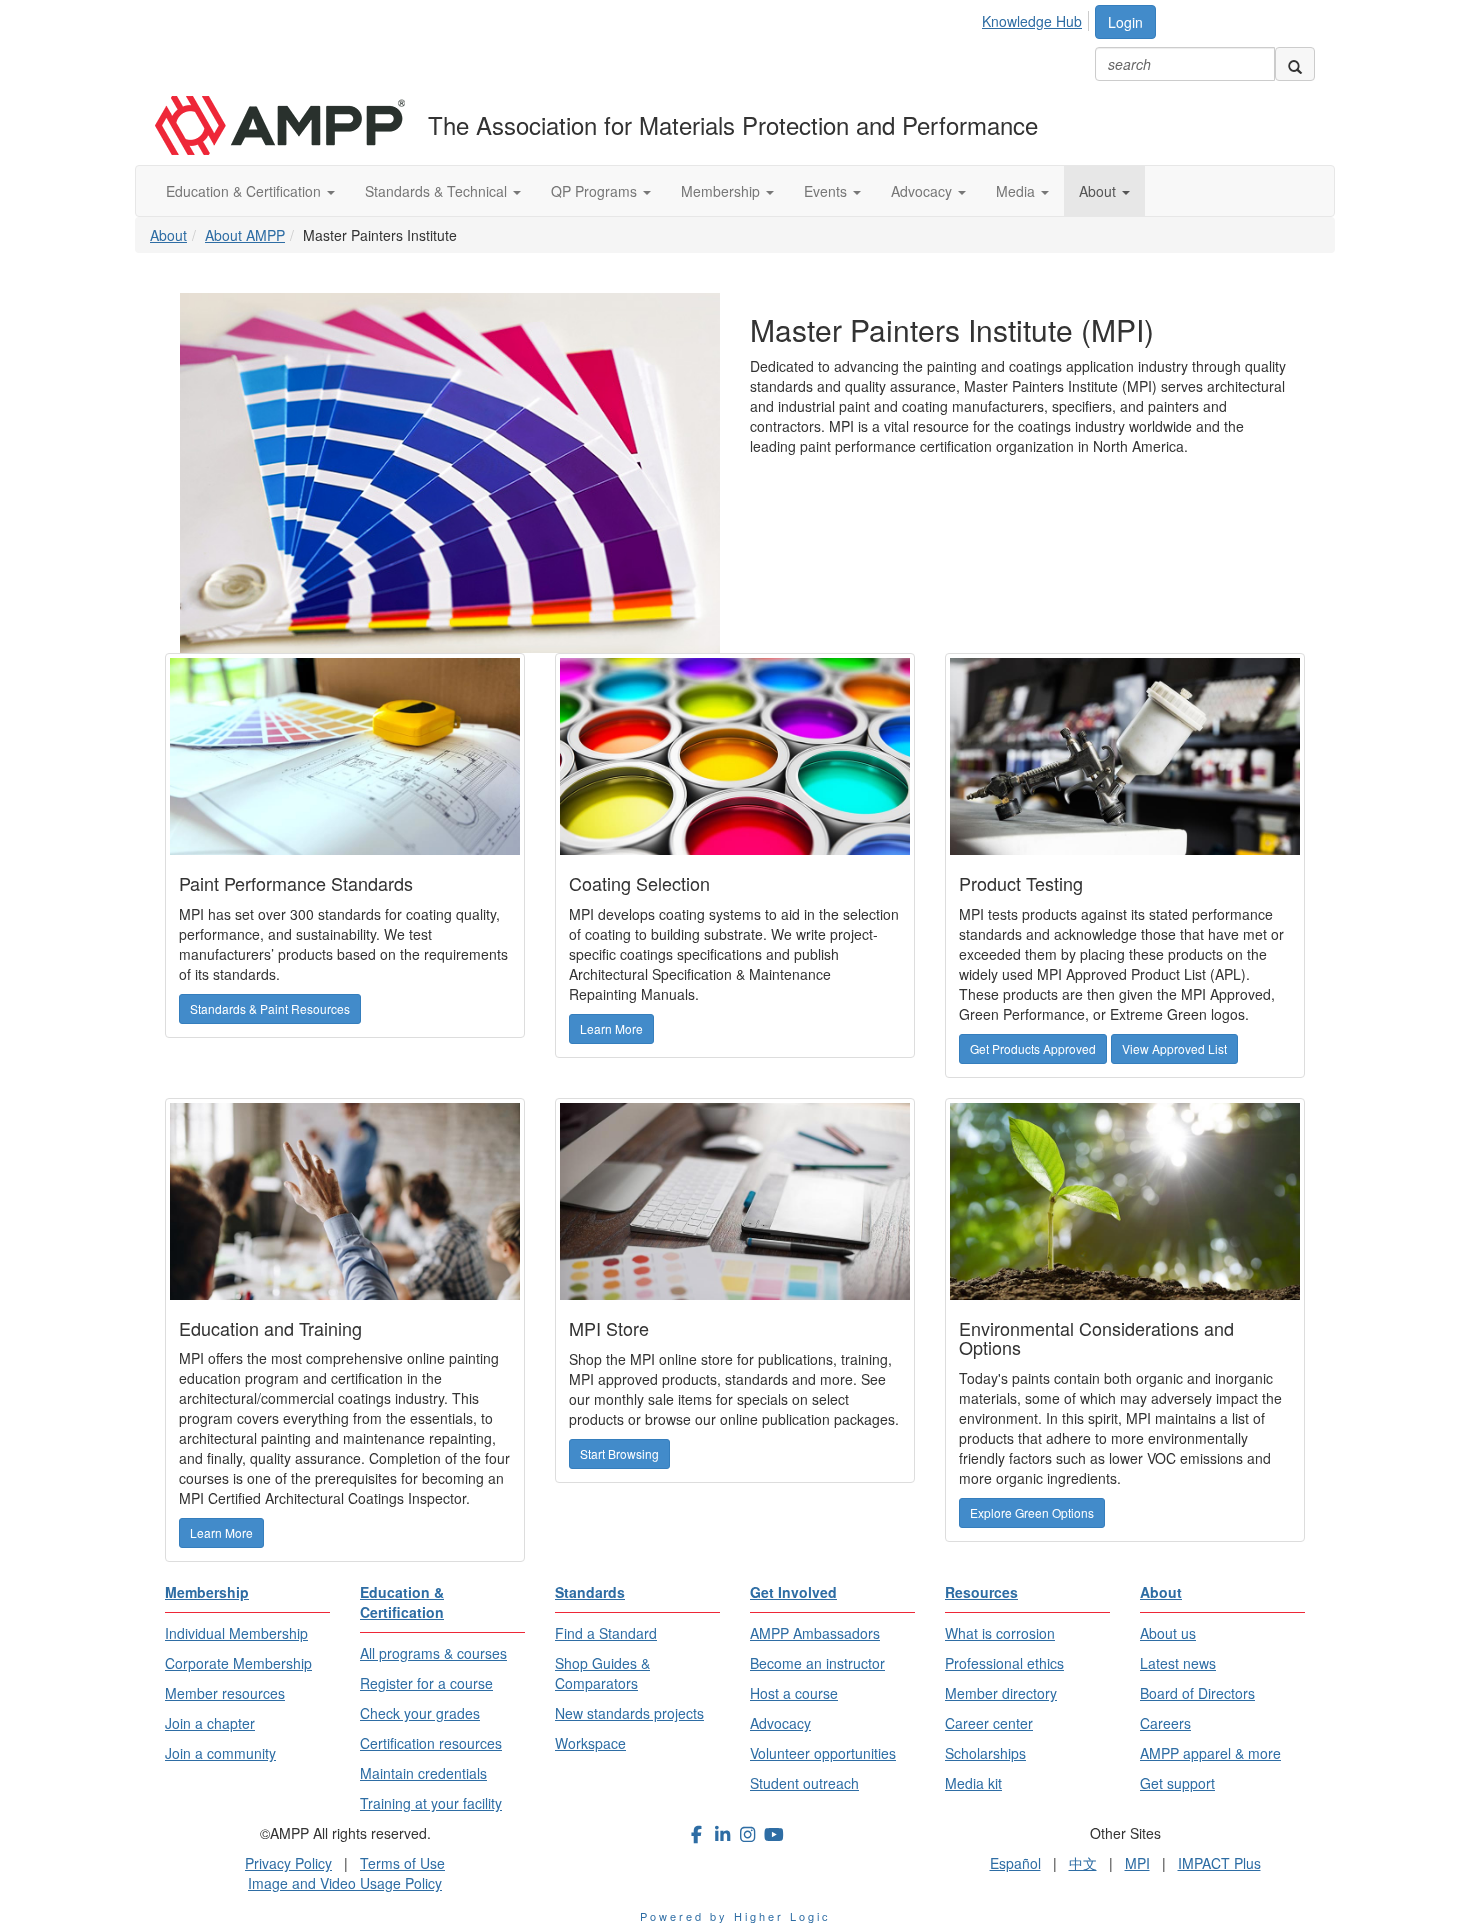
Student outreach (804, 1783)
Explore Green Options (1032, 1512)
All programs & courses (433, 1653)
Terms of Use (402, 1863)
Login (1125, 22)
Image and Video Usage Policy (345, 1883)
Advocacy (923, 191)
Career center (989, 1723)
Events (827, 191)
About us (1168, 1633)
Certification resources (431, 1743)
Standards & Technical (438, 191)
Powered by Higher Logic (735, 1916)
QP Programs (596, 191)
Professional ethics (1004, 1663)
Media (1017, 191)
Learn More (611, 1028)
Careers (1165, 1723)
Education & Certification (245, 191)
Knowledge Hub (1032, 21)
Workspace (590, 1743)
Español (1015, 1863)
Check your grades (420, 1713)
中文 (1083, 1863)
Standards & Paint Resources (270, 1008)
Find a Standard (606, 1633)
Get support (1177, 1783)
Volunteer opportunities (823, 1753)
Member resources (225, 1693)
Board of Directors (1197, 1693)
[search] (1295, 64)
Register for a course (426, 1683)
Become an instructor (817, 1663)
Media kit (973, 1783)
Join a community (220, 1753)
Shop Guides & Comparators (602, 1673)
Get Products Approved (1033, 1048)
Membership (722, 191)
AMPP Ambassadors (815, 1633)
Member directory (1001, 1693)
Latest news (1178, 1663)
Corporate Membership (238, 1663)
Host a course (794, 1693)
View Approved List (1174, 1048)
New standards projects (629, 1713)
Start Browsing (619, 1453)
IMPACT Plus (1219, 1863)
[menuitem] (1037, 18)
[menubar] (1037, 18)
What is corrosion (1000, 1633)
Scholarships (985, 1753)
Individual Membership (236, 1633)
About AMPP (245, 235)
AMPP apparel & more (1210, 1753)
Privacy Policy (288, 1863)
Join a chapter (210, 1723)
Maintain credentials (423, 1773)
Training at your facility (431, 1803)
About (1099, 191)
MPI (1137, 1863)
